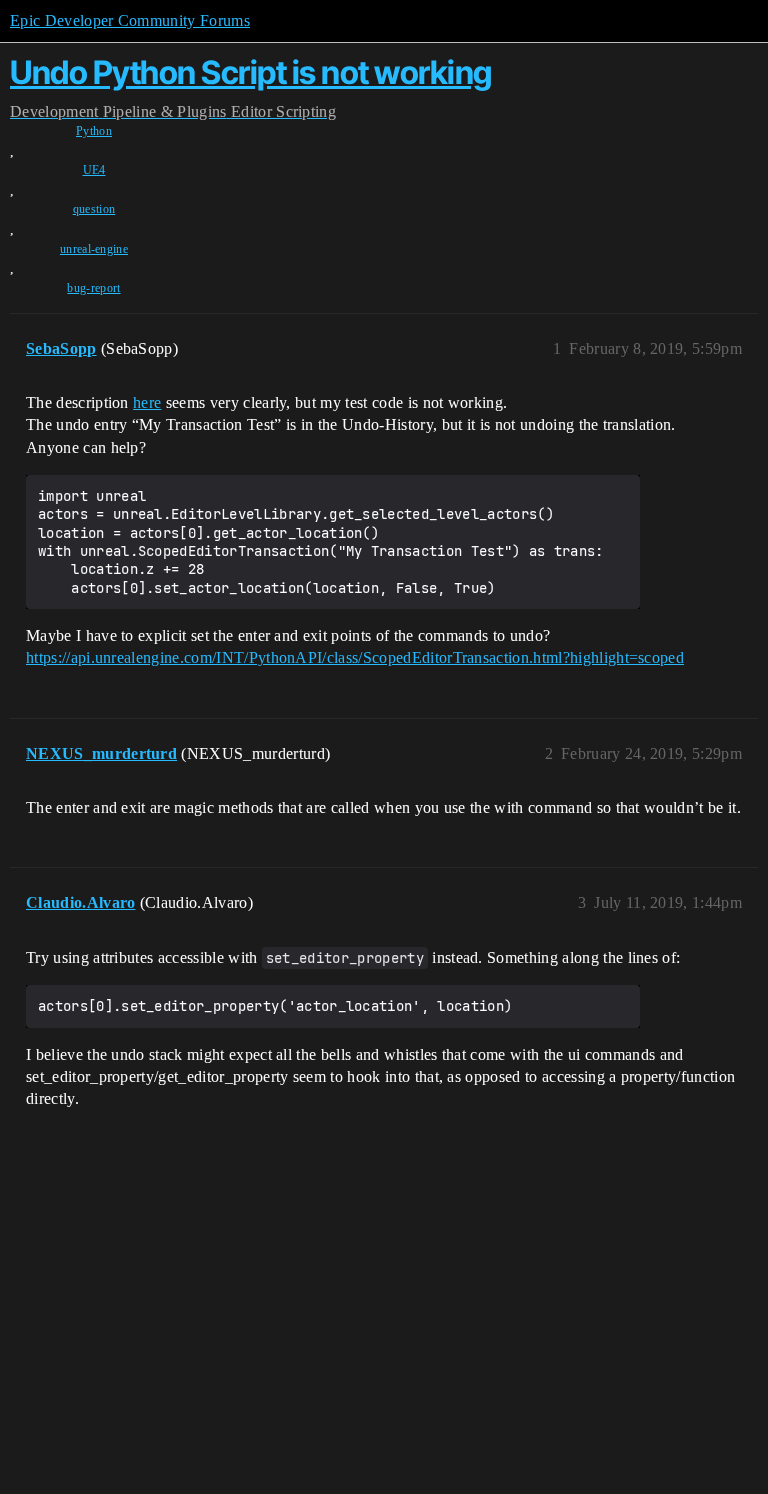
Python (94, 131)
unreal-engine (94, 249)
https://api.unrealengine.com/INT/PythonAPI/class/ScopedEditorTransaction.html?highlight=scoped (355, 657)
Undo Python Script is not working (251, 72)
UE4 (94, 170)
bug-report (93, 288)
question (94, 209)
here (147, 402)
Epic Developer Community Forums (130, 20)
